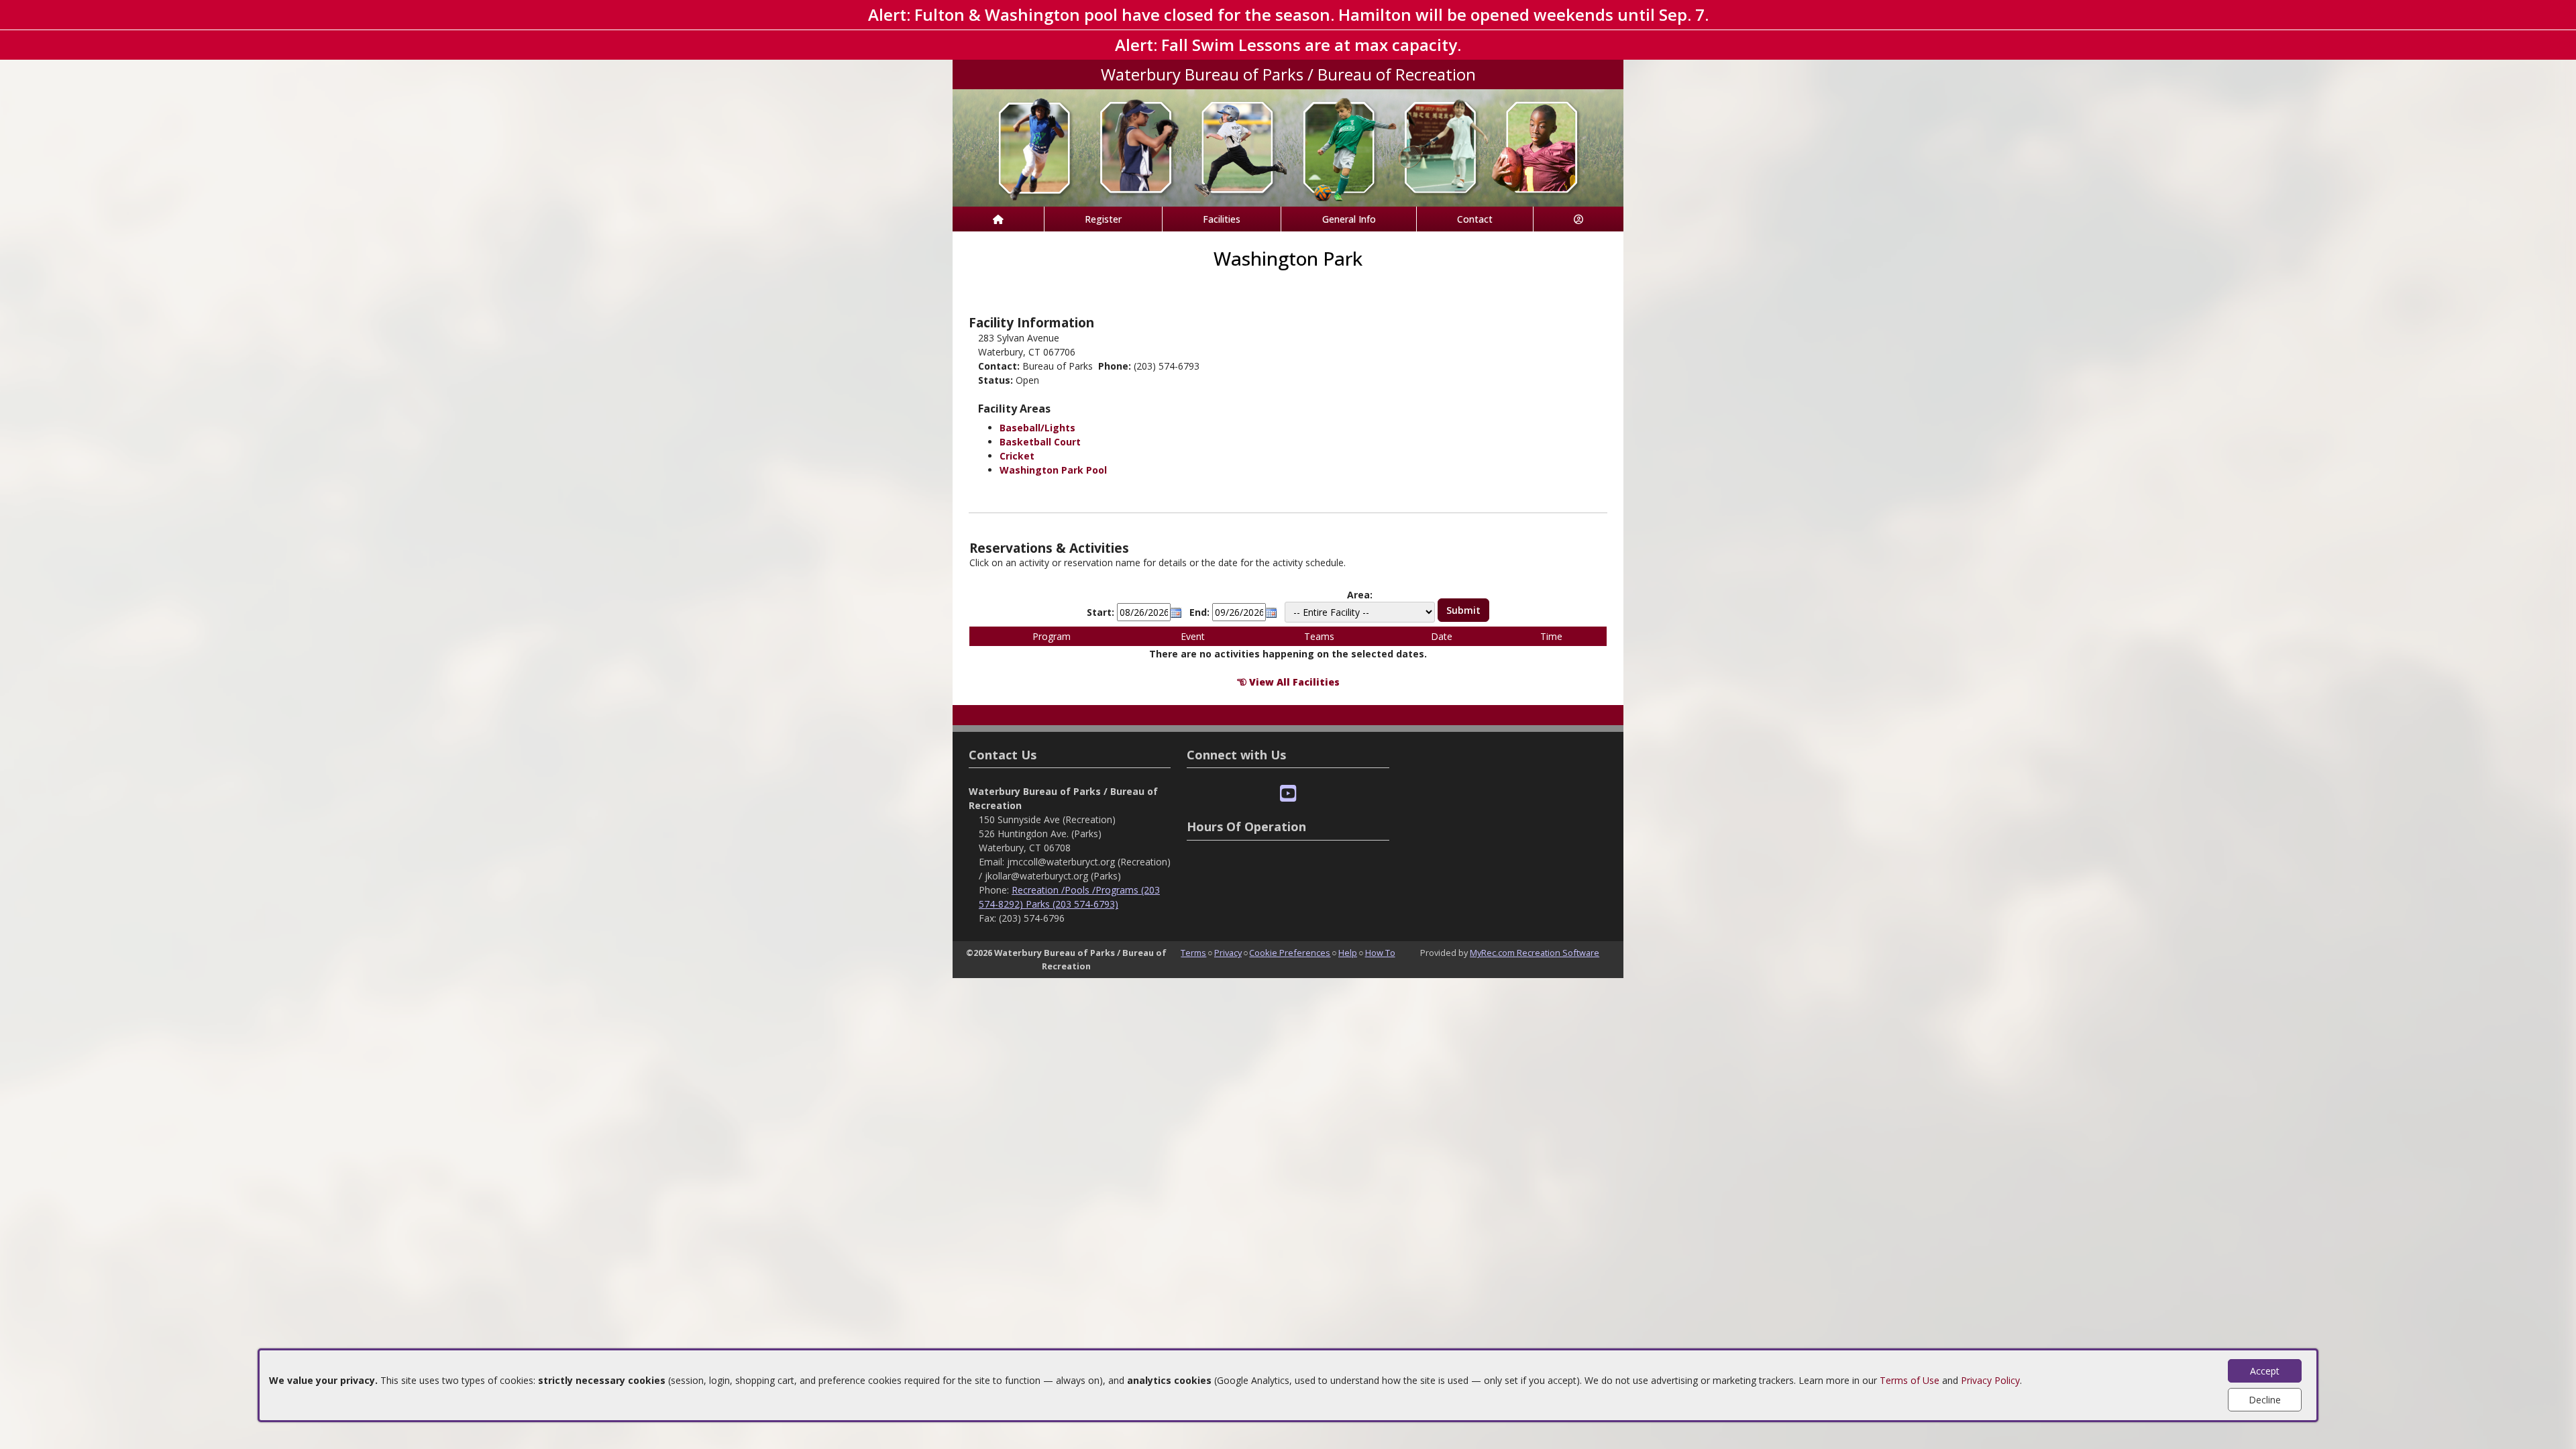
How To (1380, 953)
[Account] (1578, 219)
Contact (1475, 219)
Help (1348, 953)
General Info (1349, 219)
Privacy (1228, 953)
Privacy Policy (1990, 1380)
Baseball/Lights (1037, 428)
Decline (2265, 1400)
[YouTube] (1288, 794)
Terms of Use (1910, 1380)
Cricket (1017, 456)
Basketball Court (1040, 442)
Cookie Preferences (1290, 953)
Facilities (1222, 219)
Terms (1193, 953)
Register (1103, 219)
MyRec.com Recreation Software (1535, 953)
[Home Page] (998, 219)
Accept (2265, 1371)
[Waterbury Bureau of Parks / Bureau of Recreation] (1288, 147)
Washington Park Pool (1053, 470)
